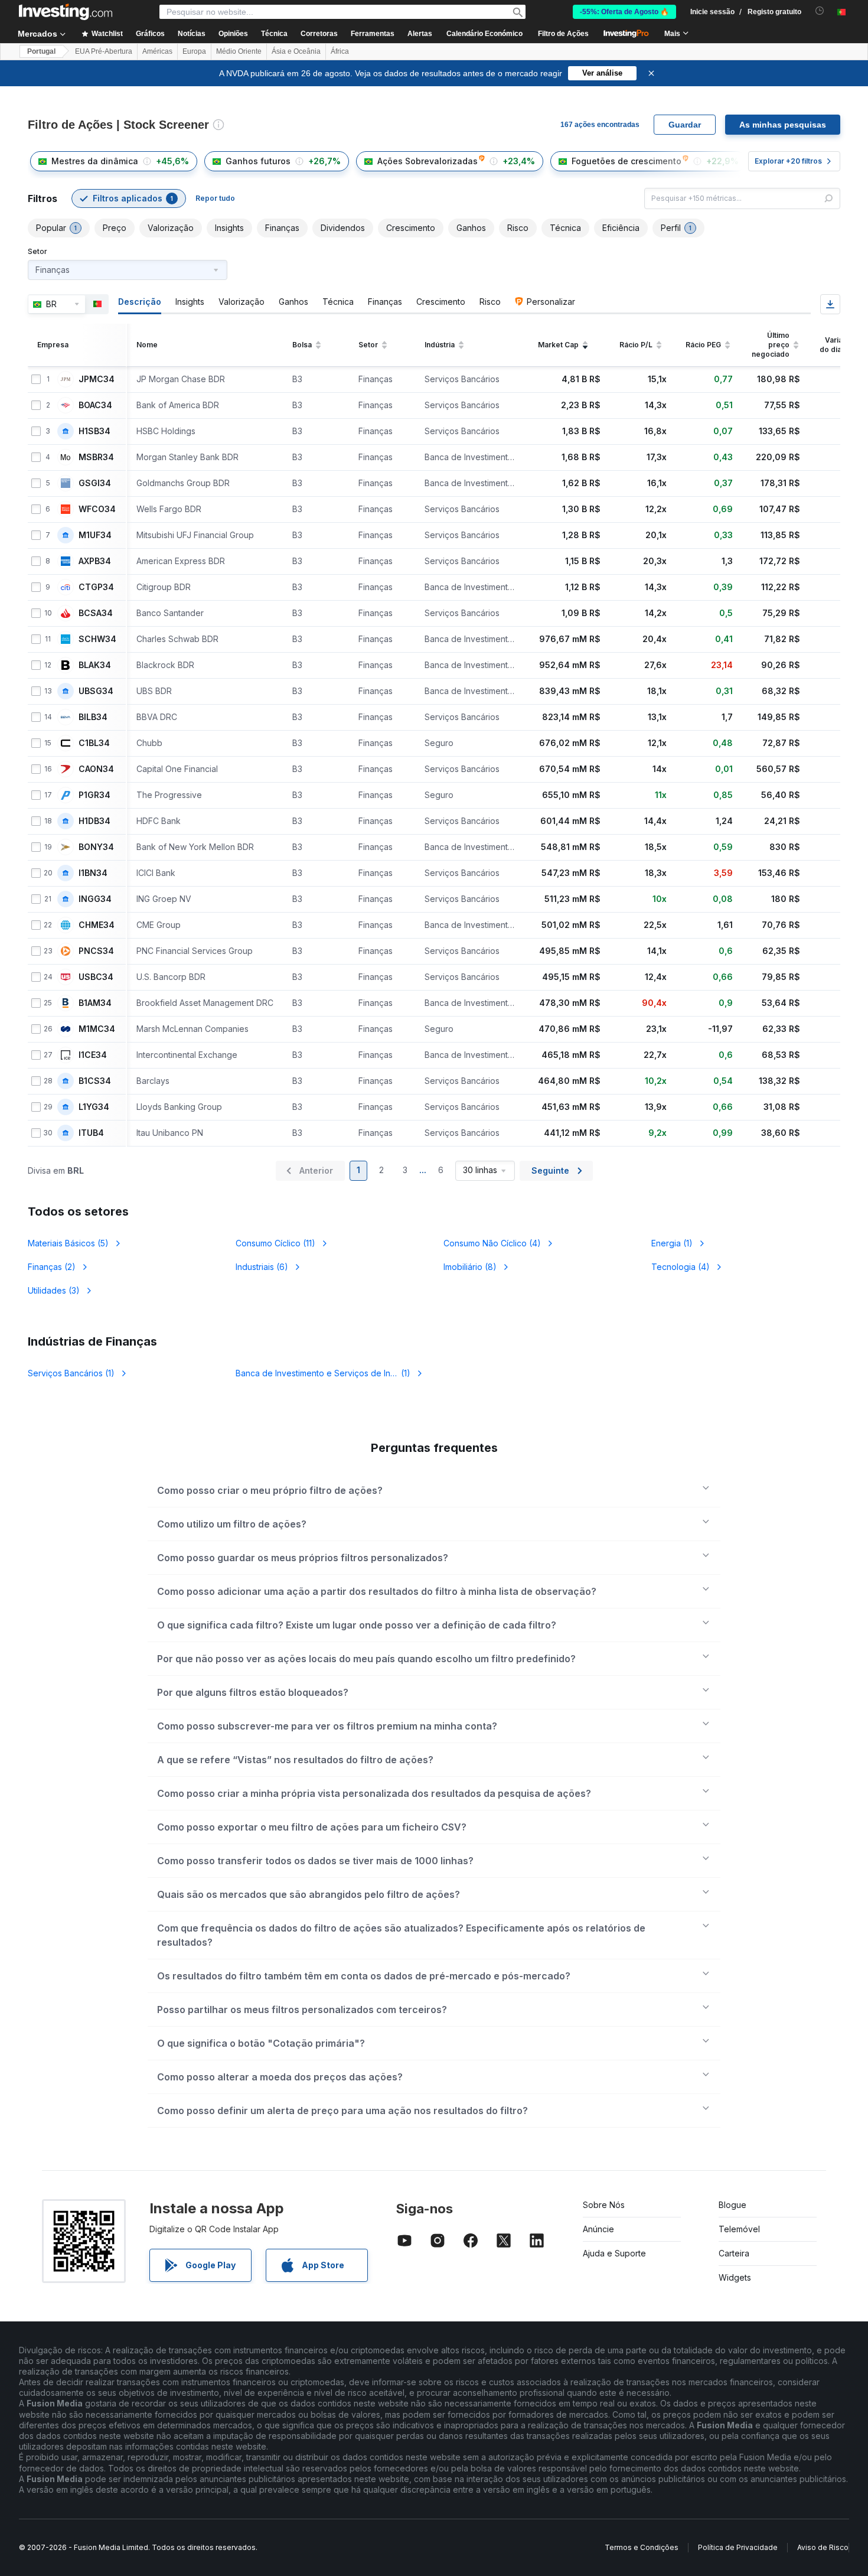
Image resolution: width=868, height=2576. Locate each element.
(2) (52, 1267)
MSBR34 (96, 457)
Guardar (685, 125)
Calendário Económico (484, 34)
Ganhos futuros (258, 161)
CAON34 (96, 769)
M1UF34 (95, 535)
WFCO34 (97, 509)
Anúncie (598, 2229)
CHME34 (97, 925)
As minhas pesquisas (783, 125)
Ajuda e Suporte (614, 2253)
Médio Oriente (239, 51)
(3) (54, 1290)
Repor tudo (215, 198)
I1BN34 (93, 873)
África (340, 51)
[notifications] (820, 11)
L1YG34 (94, 1107)
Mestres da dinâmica (95, 161)
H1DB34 (94, 821)
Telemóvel (739, 2229)
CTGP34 (96, 587)
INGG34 (95, 899)
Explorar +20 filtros (788, 161)
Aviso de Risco (823, 2547)
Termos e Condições (642, 2547)
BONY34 (96, 847)
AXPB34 (95, 561)
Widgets (735, 2277)
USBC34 (96, 977)
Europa (194, 51)
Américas (157, 51)
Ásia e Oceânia (296, 51)
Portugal (41, 51)
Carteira (734, 2253)
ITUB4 (91, 1133)
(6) (262, 1267)
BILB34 (93, 717)
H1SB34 (94, 431)
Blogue (732, 2205)
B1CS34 (95, 1081)
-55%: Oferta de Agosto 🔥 (624, 12)
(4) (492, 1243)
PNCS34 (96, 951)
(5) (68, 1243)
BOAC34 (95, 405)
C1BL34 (94, 743)
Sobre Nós (604, 2205)
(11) (275, 1243)
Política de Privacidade (738, 2547)
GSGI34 (95, 483)
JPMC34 (97, 379)
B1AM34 (95, 1003)
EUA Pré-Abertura (104, 51)
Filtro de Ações (563, 34)
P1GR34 (94, 795)
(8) (470, 1267)
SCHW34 (97, 639)
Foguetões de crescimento (626, 161)
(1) (672, 1243)
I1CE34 (93, 1055)
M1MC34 (97, 1029)
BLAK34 (95, 665)
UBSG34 (96, 691)
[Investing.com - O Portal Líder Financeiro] (66, 12)
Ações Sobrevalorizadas (428, 161)
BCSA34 (96, 613)
